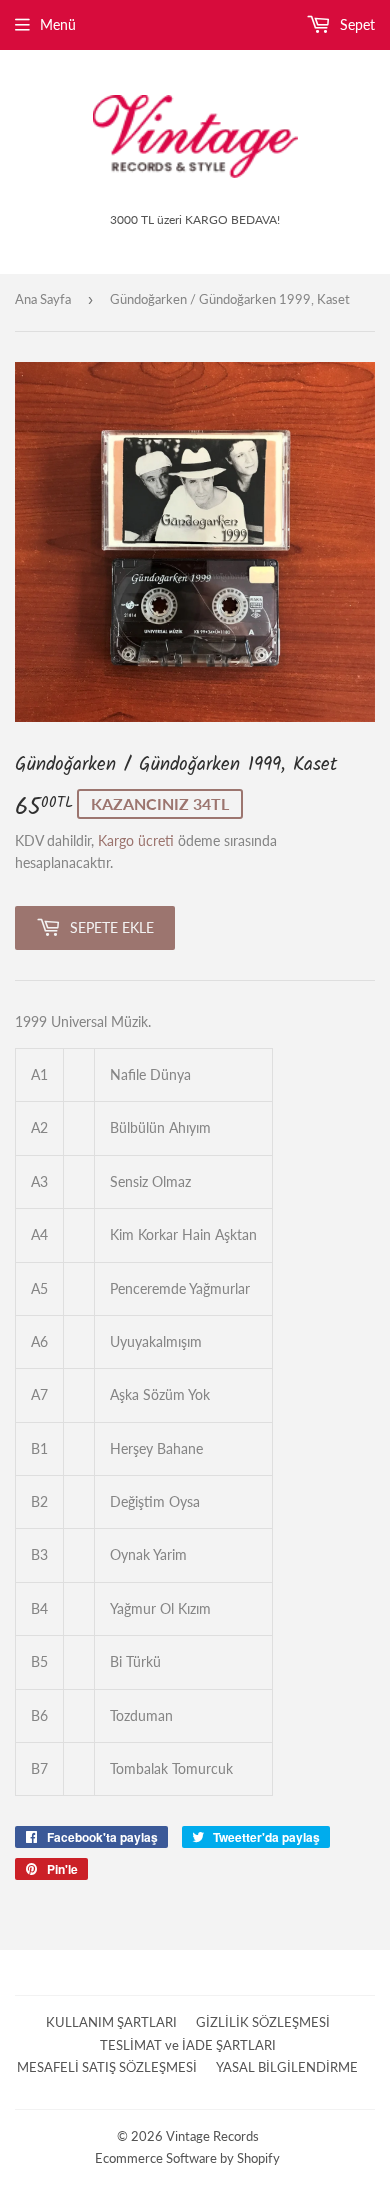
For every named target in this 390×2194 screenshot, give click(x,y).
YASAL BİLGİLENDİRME (287, 2067)
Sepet (355, 24)
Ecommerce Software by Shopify (187, 2158)
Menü (58, 24)
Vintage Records (212, 2136)
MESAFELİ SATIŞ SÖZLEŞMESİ (107, 2067)
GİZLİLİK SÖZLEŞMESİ (263, 2022)
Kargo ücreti (136, 840)
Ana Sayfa (43, 299)
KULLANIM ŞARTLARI (111, 2022)
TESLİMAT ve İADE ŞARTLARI (188, 2045)
